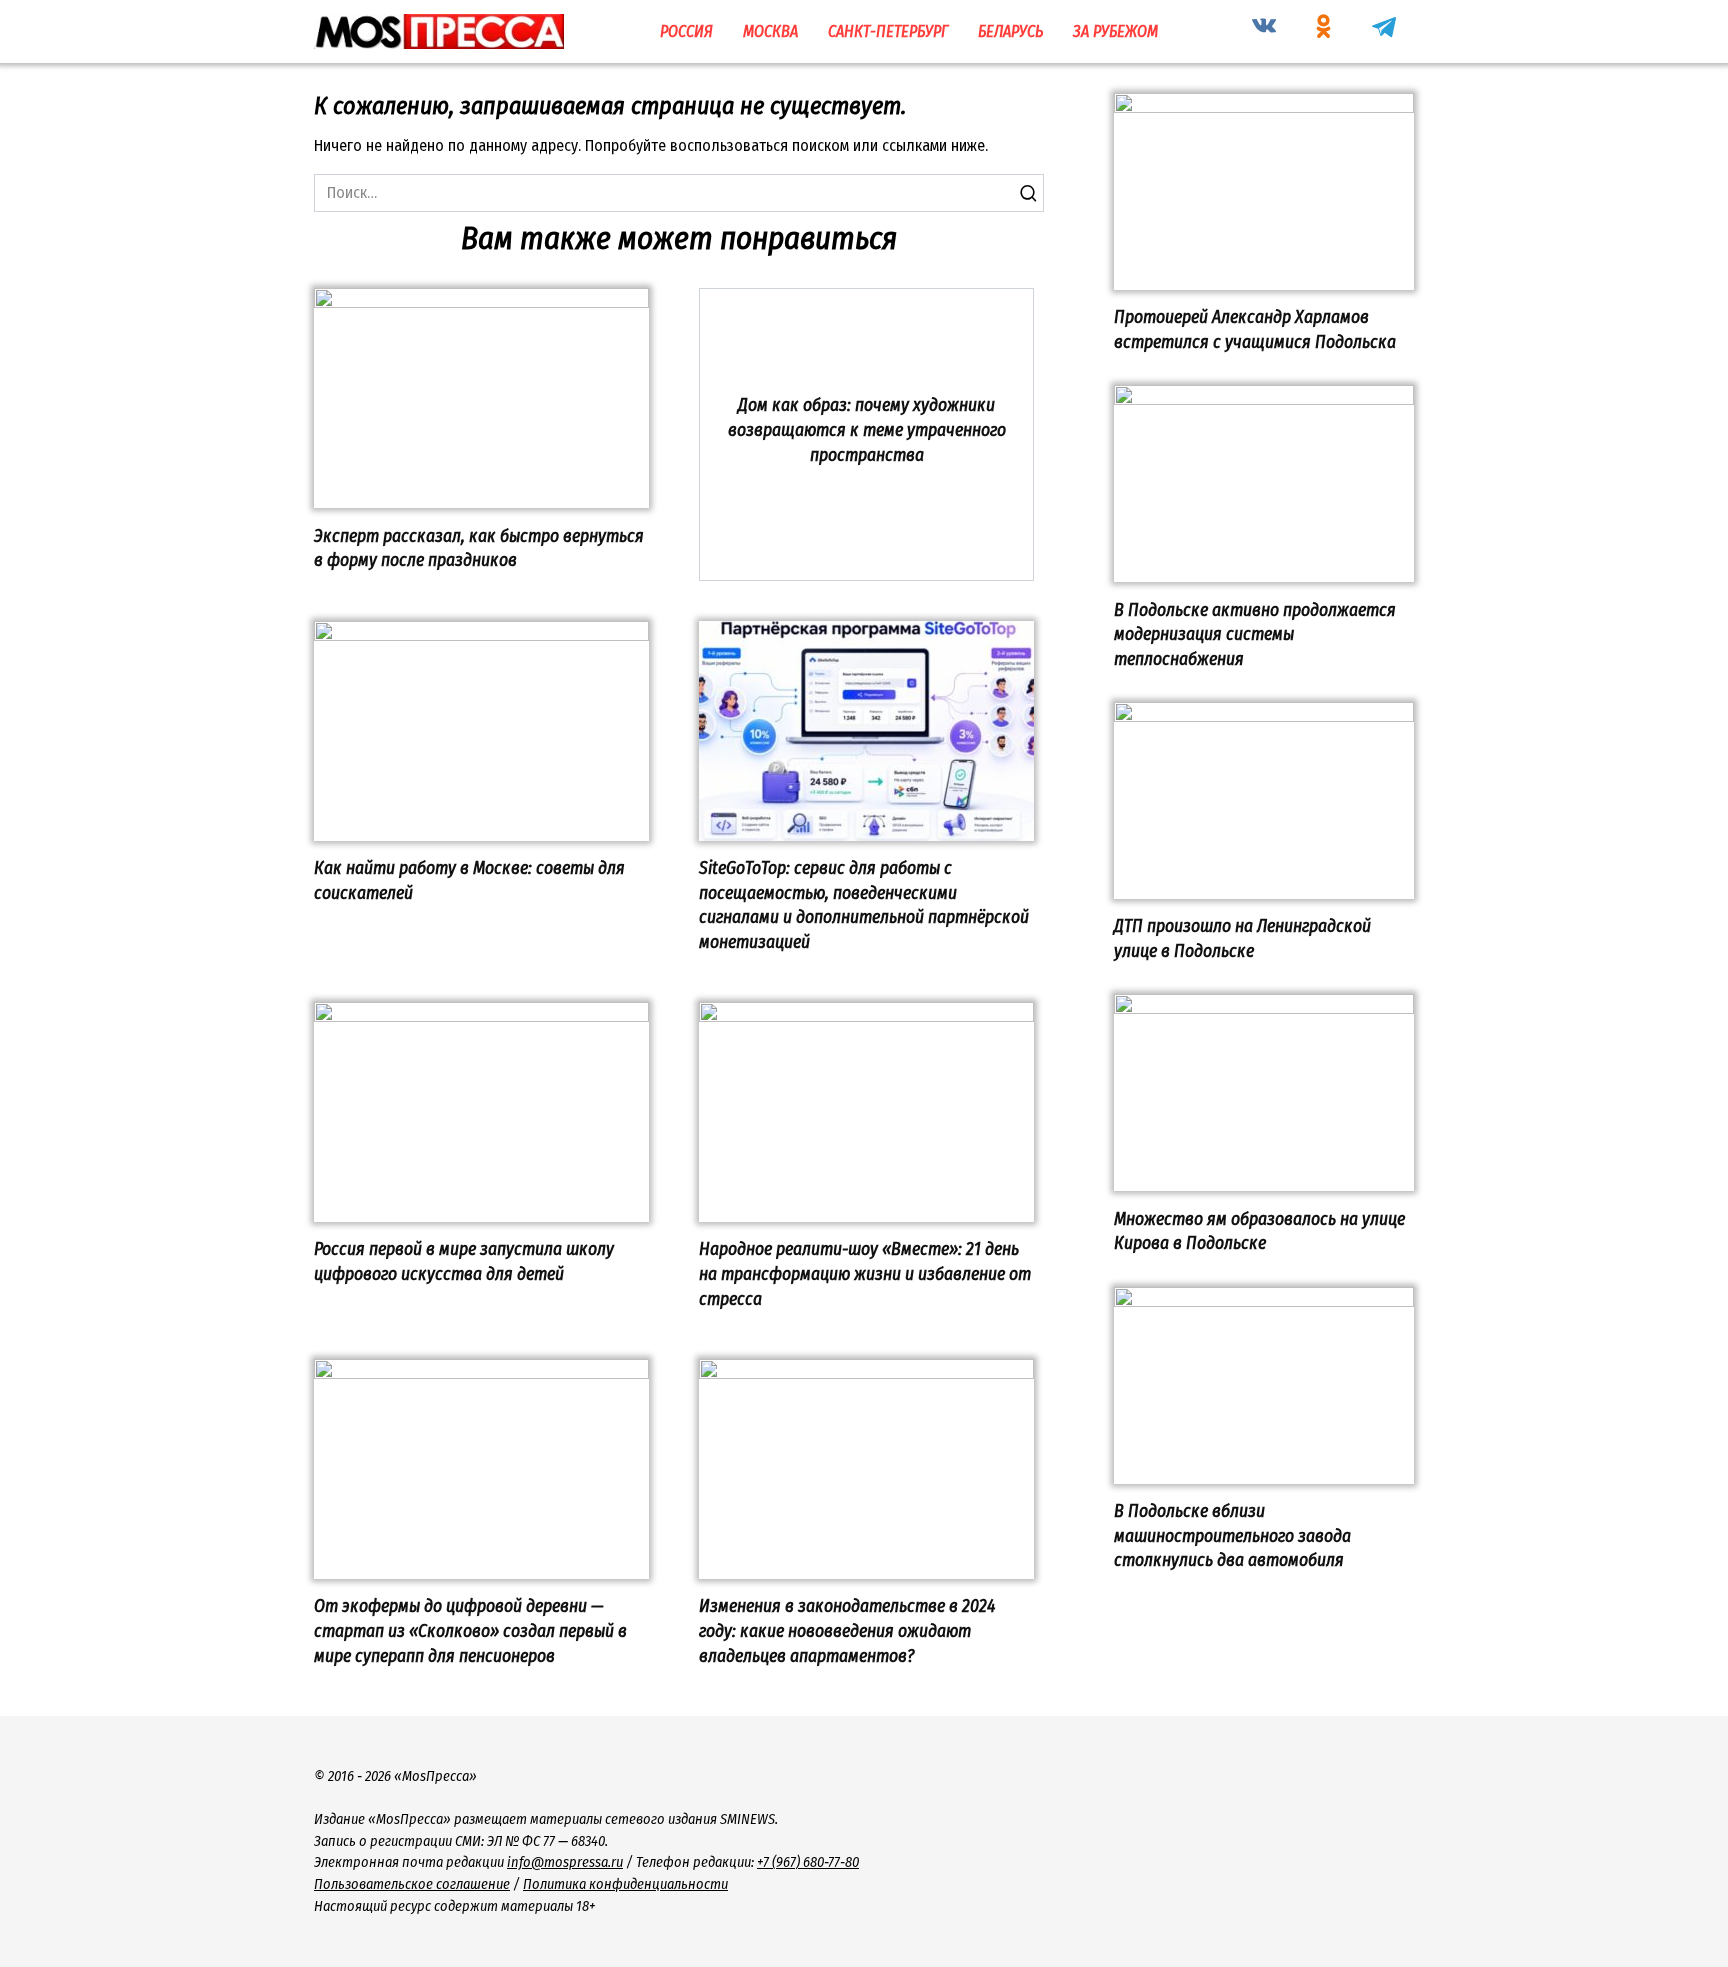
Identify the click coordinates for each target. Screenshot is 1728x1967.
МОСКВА (770, 31)
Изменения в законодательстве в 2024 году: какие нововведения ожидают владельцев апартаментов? (847, 1631)
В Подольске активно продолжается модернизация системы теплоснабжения (1255, 634)
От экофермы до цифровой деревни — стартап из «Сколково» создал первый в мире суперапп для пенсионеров (470, 1631)
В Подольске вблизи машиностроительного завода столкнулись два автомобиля (1232, 1536)
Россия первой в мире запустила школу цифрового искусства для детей (464, 1262)
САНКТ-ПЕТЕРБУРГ (888, 31)
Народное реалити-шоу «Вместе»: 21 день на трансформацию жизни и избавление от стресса (865, 1274)
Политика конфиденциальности (625, 1884)
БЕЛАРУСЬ (1010, 31)
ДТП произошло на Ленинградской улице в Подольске (1242, 939)
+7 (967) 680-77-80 (808, 1862)
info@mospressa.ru (565, 1862)
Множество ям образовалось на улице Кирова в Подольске (1259, 1231)
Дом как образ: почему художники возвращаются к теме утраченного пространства (867, 430)
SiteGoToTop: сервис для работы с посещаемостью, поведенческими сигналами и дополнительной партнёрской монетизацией (864, 905)
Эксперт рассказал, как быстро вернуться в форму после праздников (479, 548)
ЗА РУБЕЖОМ (1115, 31)
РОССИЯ (686, 31)
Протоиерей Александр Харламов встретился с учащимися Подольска (1255, 330)
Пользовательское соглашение (412, 1884)
